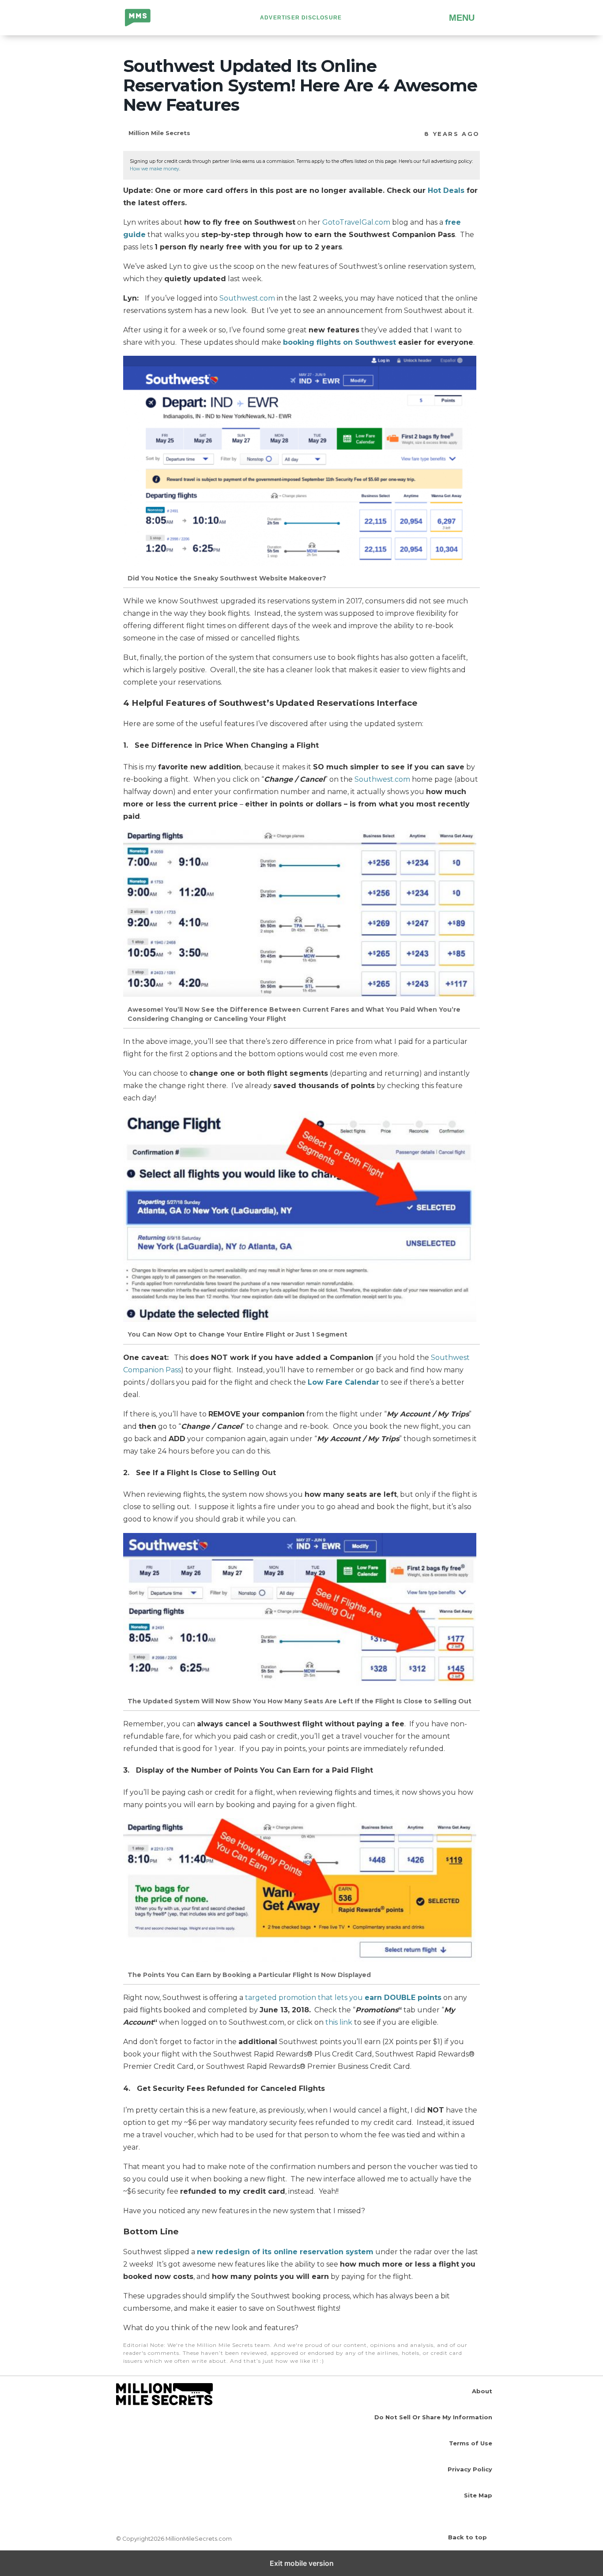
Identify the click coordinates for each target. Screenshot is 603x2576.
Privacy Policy (470, 2469)
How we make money (155, 169)
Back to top (467, 2537)
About (482, 2391)
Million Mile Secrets (145, 19)
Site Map (478, 2495)
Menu (462, 18)
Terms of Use (471, 2443)
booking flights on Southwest (339, 342)
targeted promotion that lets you (343, 1998)
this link (339, 2022)
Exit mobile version (302, 2563)
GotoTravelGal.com (356, 222)
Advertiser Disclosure (301, 18)
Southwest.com (247, 298)
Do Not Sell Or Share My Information (433, 2417)
